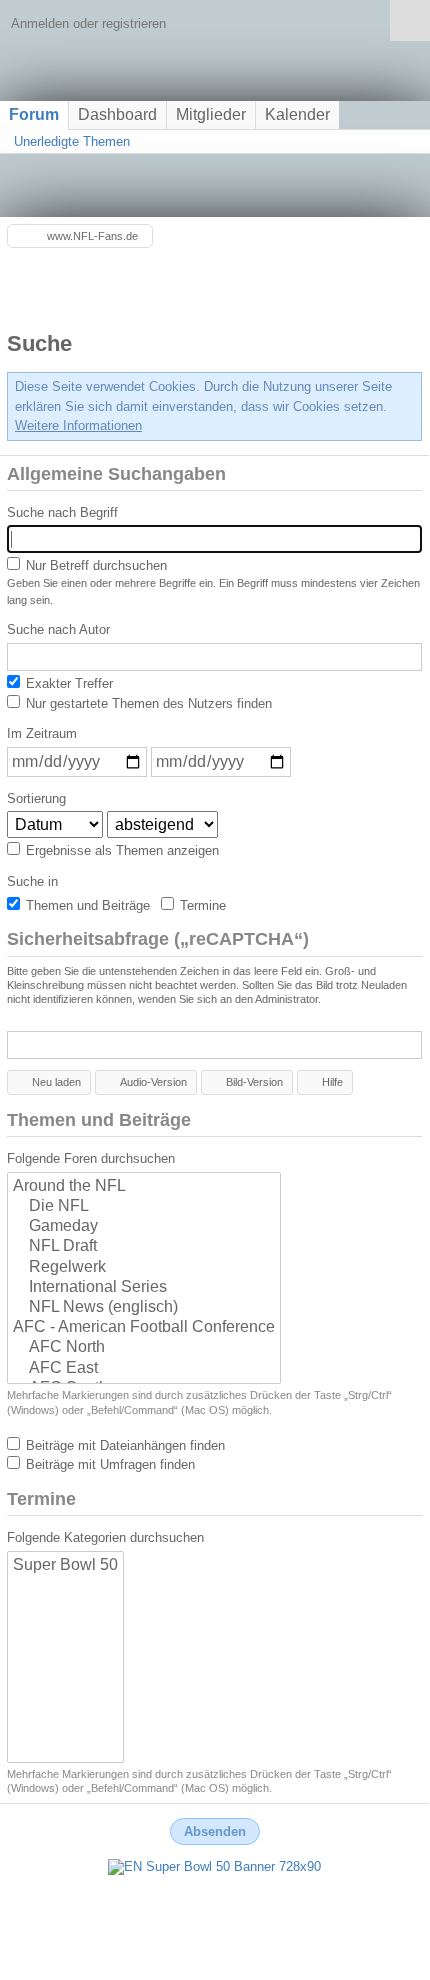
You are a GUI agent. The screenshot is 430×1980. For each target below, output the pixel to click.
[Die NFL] (144, 1207)
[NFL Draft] (144, 1247)
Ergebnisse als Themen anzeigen (120, 850)
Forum (34, 114)
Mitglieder (211, 114)
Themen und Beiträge (86, 905)
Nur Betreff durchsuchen (94, 565)
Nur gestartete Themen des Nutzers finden (147, 703)
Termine (201, 905)
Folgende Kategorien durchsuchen (105, 1537)
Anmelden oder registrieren (88, 23)
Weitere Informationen (78, 425)
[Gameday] (144, 1227)
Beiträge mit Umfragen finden (108, 1464)
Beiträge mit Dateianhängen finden (123, 1445)
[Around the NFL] (144, 1187)
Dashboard (117, 114)
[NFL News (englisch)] (144, 1308)
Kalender (297, 114)
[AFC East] (144, 1369)
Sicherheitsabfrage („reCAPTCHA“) (158, 939)
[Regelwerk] (144, 1268)
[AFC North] (144, 1348)
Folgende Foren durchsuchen (91, 1158)
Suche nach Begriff (62, 512)
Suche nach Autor (58, 629)
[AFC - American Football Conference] (144, 1328)
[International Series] (144, 1288)
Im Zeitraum (42, 733)
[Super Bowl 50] (65, 1566)
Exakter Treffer (67, 683)
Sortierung (36, 798)
